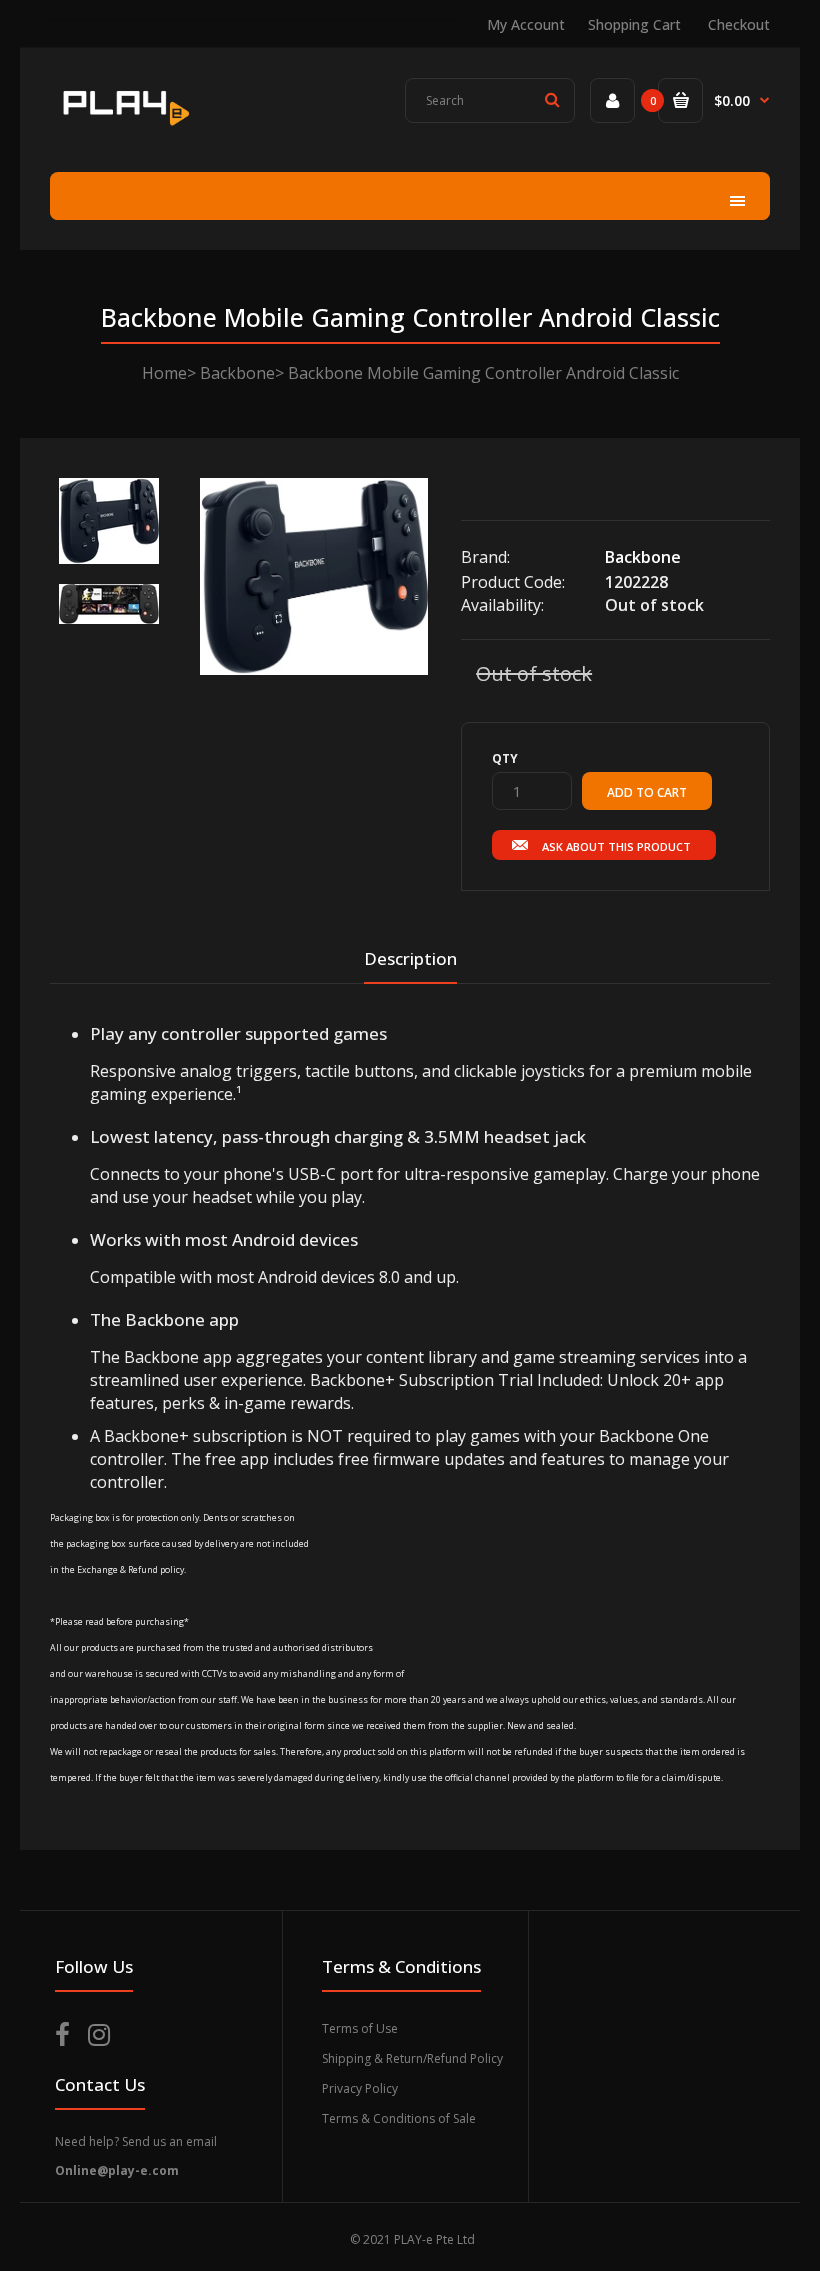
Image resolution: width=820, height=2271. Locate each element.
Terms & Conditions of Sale (399, 2118)
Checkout (739, 24)
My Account (526, 24)
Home (164, 373)
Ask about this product (616, 846)
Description (410, 958)
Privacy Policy (360, 2088)
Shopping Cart (634, 24)
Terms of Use (360, 2028)
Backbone (237, 373)
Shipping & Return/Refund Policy (412, 2058)
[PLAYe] (124, 129)
